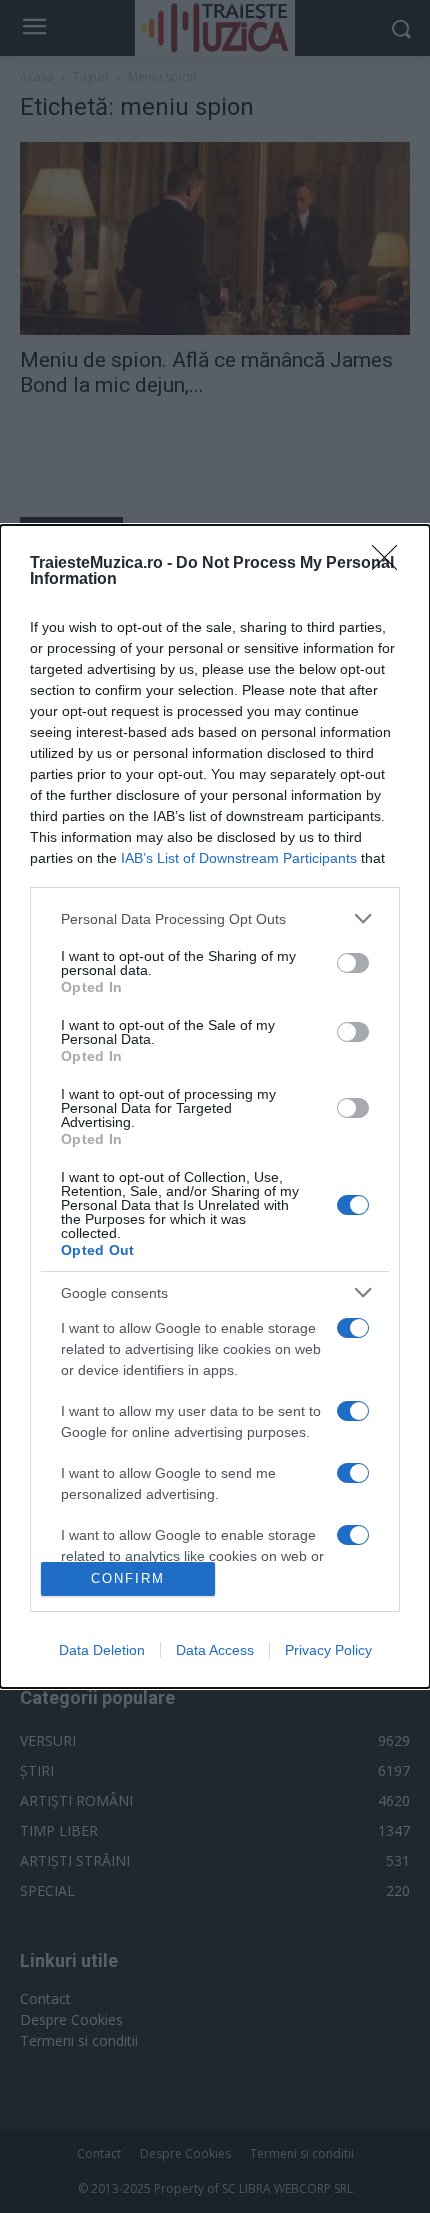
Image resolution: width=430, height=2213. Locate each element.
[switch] (353, 963)
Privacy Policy (328, 1650)
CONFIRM (128, 1578)
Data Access (215, 1650)
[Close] (391, 564)
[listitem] (215, 918)
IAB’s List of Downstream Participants (239, 858)
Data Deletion (102, 1650)
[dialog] (215, 1106)
